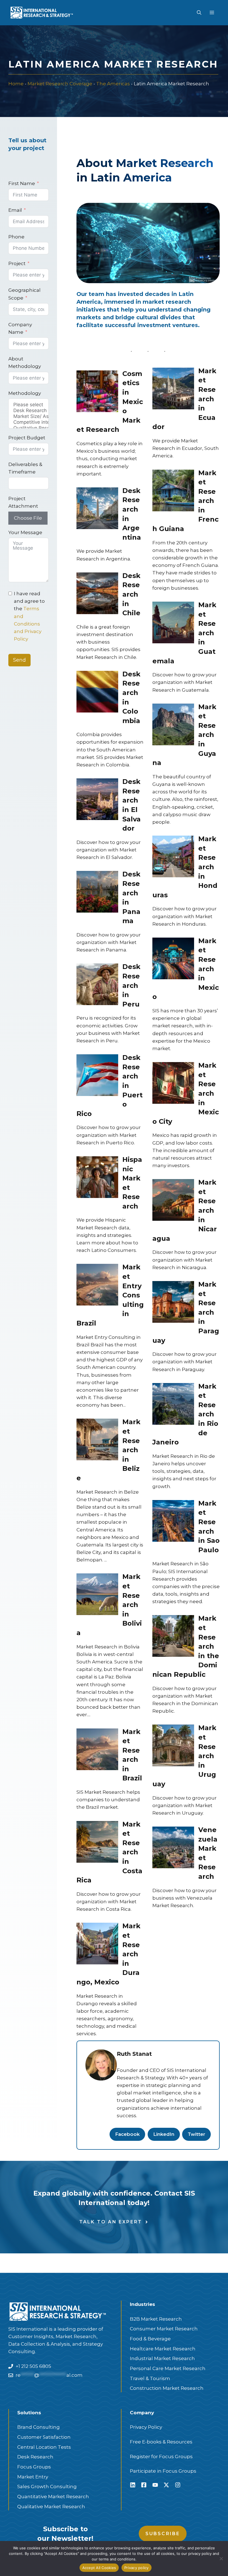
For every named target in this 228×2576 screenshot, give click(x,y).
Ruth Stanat (134, 2054)
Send (19, 660)
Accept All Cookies (99, 2568)
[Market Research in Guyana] (173, 724)
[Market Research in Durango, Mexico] (97, 1943)
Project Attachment (23, 502)
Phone (16, 237)
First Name (22, 183)
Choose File (28, 518)
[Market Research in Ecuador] (173, 388)
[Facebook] (144, 2485)
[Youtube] (155, 2485)
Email (15, 210)
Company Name (20, 328)
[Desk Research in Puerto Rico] (97, 1075)
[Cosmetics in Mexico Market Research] (97, 391)
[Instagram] (178, 2485)
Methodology (25, 393)
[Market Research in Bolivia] (97, 1594)
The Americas (113, 84)
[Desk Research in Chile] (97, 593)
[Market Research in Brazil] (97, 1749)
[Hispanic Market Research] (97, 1177)
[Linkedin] (133, 2485)
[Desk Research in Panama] (97, 891)
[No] (221, 2558)
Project (17, 263)
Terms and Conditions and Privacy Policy (28, 624)
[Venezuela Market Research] (173, 1847)
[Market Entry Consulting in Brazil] (97, 1284)
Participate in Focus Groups (163, 2471)
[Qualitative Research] (29, 428)
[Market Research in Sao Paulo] (173, 1520)
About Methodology (25, 363)
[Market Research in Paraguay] (173, 1301)
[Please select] (29, 405)
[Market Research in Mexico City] (173, 1083)
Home (16, 84)
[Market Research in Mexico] (173, 958)
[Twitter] (166, 2485)
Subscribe (163, 2534)
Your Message (25, 532)
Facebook (127, 2134)
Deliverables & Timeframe (25, 468)
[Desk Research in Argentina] (97, 508)
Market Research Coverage (60, 84)
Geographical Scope (24, 294)
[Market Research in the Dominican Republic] (173, 1636)
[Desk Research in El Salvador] (97, 799)
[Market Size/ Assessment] (29, 416)
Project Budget (27, 438)
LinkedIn (164, 2134)
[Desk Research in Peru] (97, 984)
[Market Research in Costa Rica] (97, 1841)
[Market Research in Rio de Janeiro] (173, 1403)
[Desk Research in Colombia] (97, 691)
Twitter (196, 2134)
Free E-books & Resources (161, 2442)
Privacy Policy (146, 2427)
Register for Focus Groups (161, 2457)
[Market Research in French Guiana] (173, 490)
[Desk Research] (29, 411)
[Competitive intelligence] (29, 422)
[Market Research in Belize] (97, 1439)
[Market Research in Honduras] (173, 856)
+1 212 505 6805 (33, 2366)
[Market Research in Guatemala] (173, 622)
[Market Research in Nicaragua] (173, 1200)
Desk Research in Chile (131, 594)
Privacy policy (137, 2568)
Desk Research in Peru (131, 985)
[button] (199, 13)
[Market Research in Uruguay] (173, 1745)
